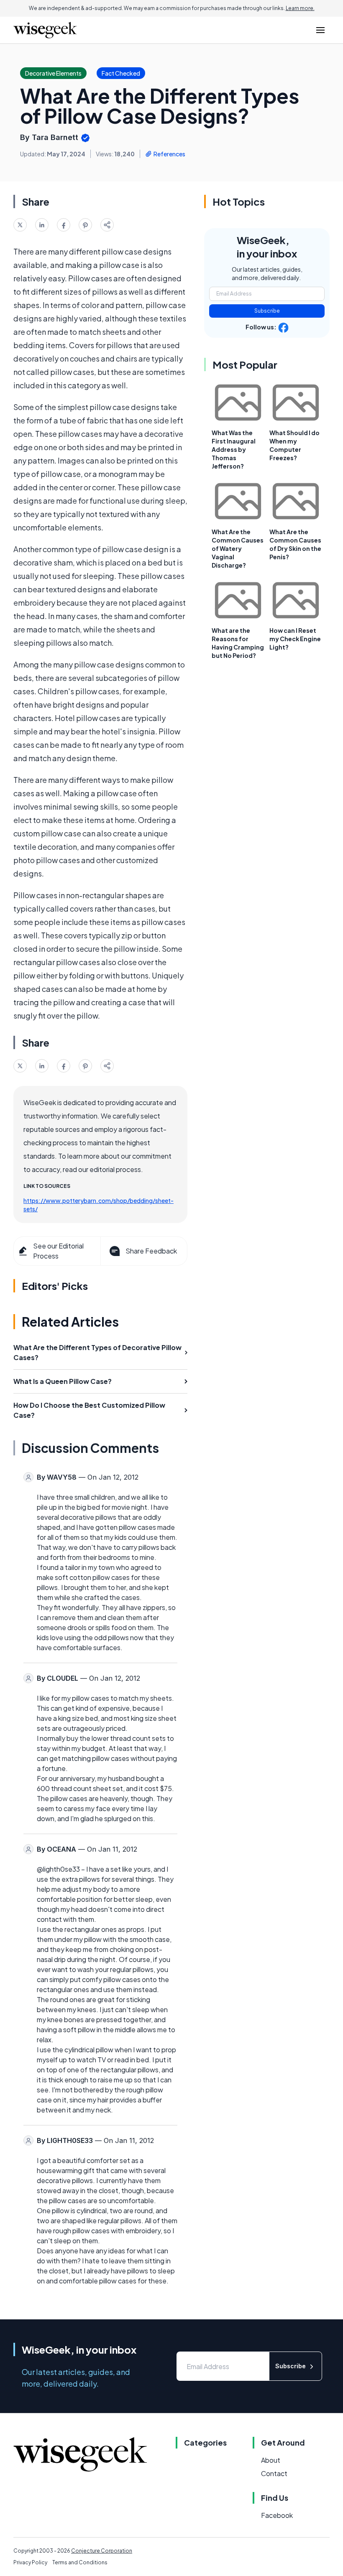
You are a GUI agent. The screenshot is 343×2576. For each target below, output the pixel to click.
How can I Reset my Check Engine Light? (295, 639)
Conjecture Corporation (102, 2551)
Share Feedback (151, 1251)
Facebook (277, 2515)
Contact (274, 2473)
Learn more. (300, 8)
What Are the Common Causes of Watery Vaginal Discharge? (238, 548)
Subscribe (267, 311)
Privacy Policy (30, 2562)
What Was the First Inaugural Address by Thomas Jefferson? (234, 449)
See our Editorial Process (58, 1251)
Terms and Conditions (80, 2562)
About (271, 2460)
